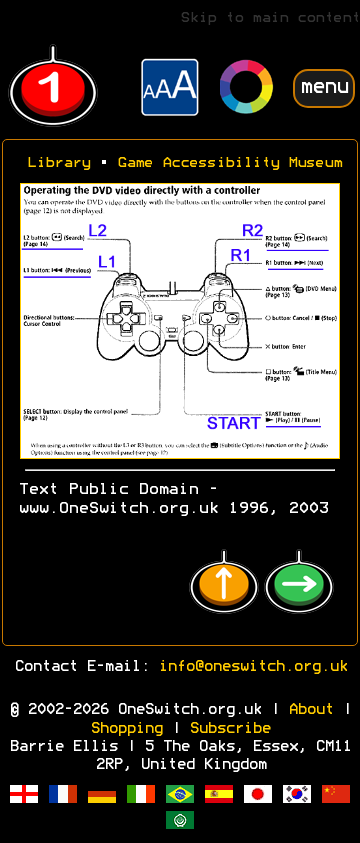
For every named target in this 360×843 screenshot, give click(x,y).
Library (58, 163)
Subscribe (229, 729)
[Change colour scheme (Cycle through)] (247, 89)
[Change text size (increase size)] (170, 90)
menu (324, 87)
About (310, 710)
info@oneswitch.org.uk (252, 667)
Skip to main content (270, 18)
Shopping (126, 729)
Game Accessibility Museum (229, 163)
